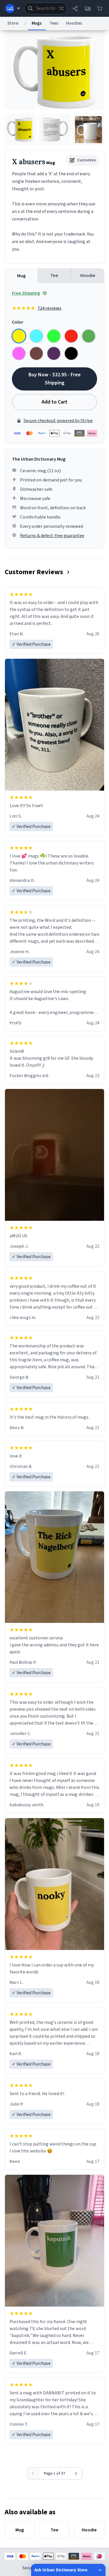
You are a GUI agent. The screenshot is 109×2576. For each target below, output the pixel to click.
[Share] (75, 8)
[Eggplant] (54, 353)
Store (13, 23)
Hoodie (88, 276)
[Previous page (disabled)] (33, 2473)
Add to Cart (54, 402)
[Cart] (100, 8)
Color (18, 322)
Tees (54, 23)
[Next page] (76, 2473)
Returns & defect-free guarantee (52, 536)
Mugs (37, 23)
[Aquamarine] (36, 336)
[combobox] (46, 8)
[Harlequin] (54, 336)
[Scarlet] (71, 336)
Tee (54, 276)
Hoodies (74, 23)
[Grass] (89, 336)
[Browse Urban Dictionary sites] (13, 8)
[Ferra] (36, 353)
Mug (21, 276)
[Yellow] (19, 336)
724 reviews (49, 308)
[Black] (71, 353)
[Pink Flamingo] (19, 353)
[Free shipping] (87, 8)
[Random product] (61, 8)
